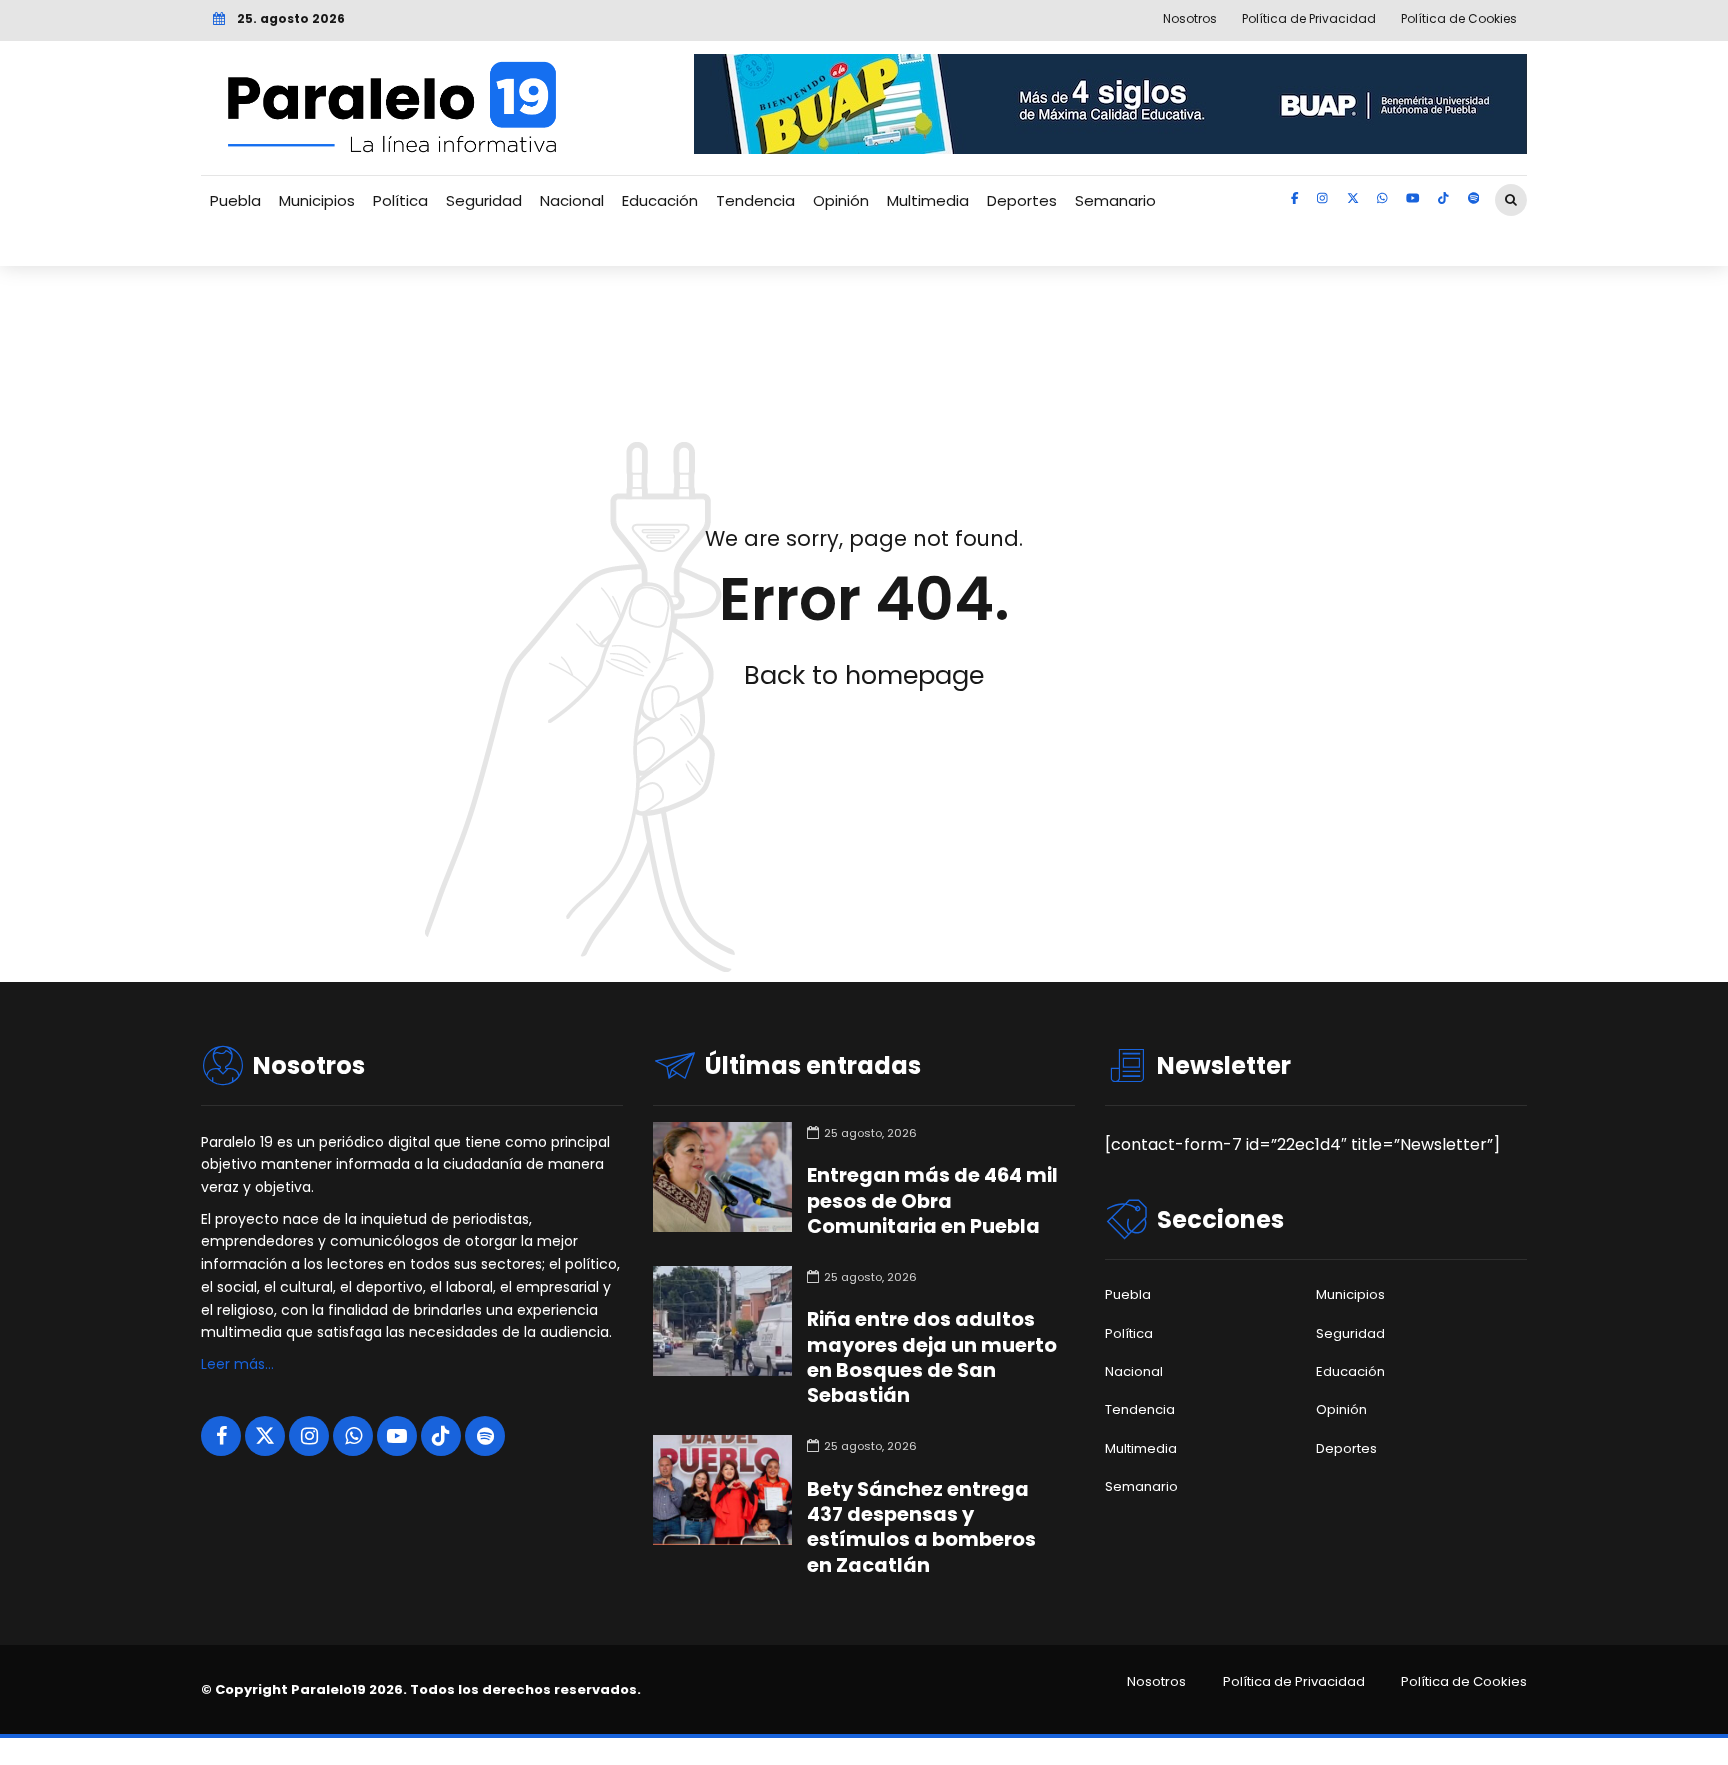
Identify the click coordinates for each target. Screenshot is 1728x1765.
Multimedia (928, 200)
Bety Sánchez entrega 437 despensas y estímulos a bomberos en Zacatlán (921, 1527)
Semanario (1115, 200)
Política (400, 200)
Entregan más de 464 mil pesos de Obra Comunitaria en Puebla (932, 1200)
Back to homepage (864, 675)
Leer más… (237, 1364)
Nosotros (1156, 1682)
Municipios (317, 200)
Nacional (572, 200)
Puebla (235, 200)
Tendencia (755, 200)
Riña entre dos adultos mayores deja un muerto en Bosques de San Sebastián (932, 1357)
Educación (660, 200)
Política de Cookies (1464, 1682)
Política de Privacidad (1294, 1682)
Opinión (841, 200)
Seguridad (484, 200)
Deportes (1022, 200)
